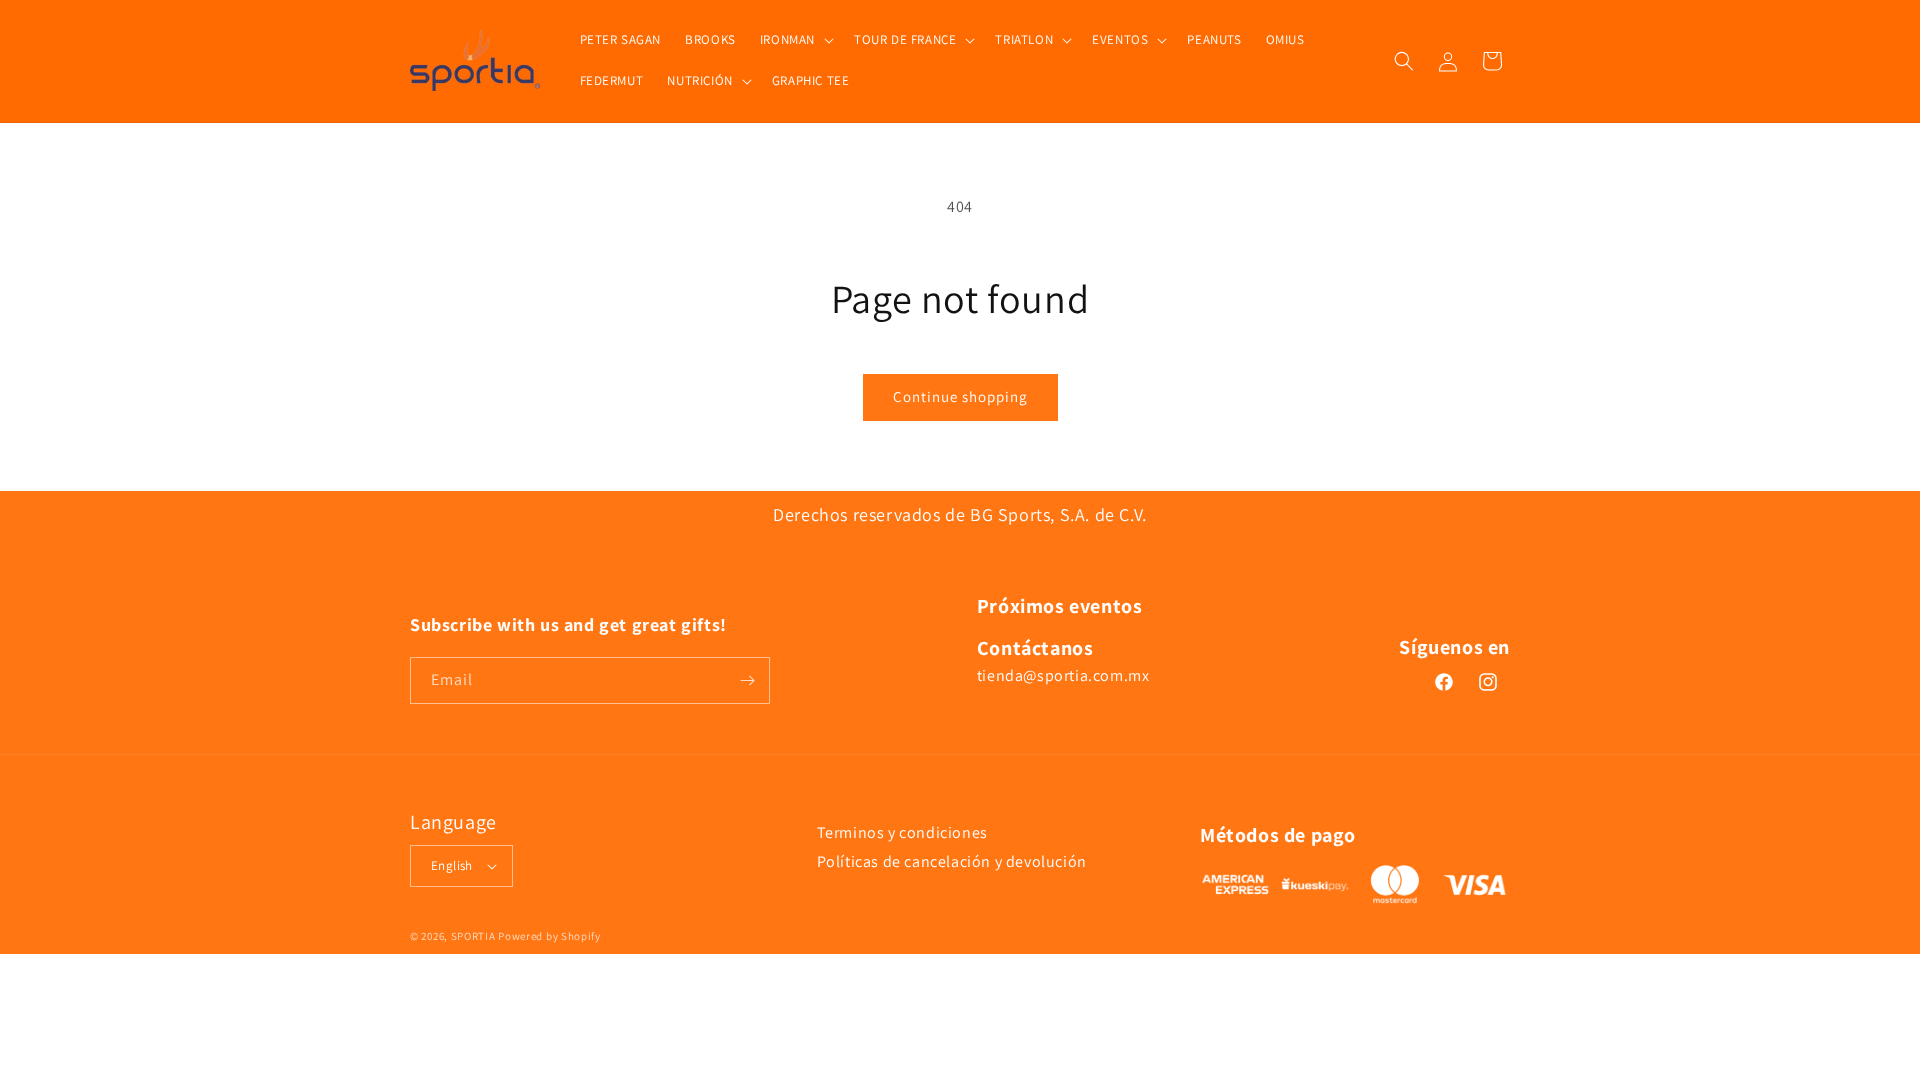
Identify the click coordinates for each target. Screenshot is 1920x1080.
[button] (795, 40)
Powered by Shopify (549, 936)
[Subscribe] (747, 680)
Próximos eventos (1060, 606)
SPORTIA (473, 936)
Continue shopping (960, 396)
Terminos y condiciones (902, 832)
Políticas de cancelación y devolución (952, 861)
